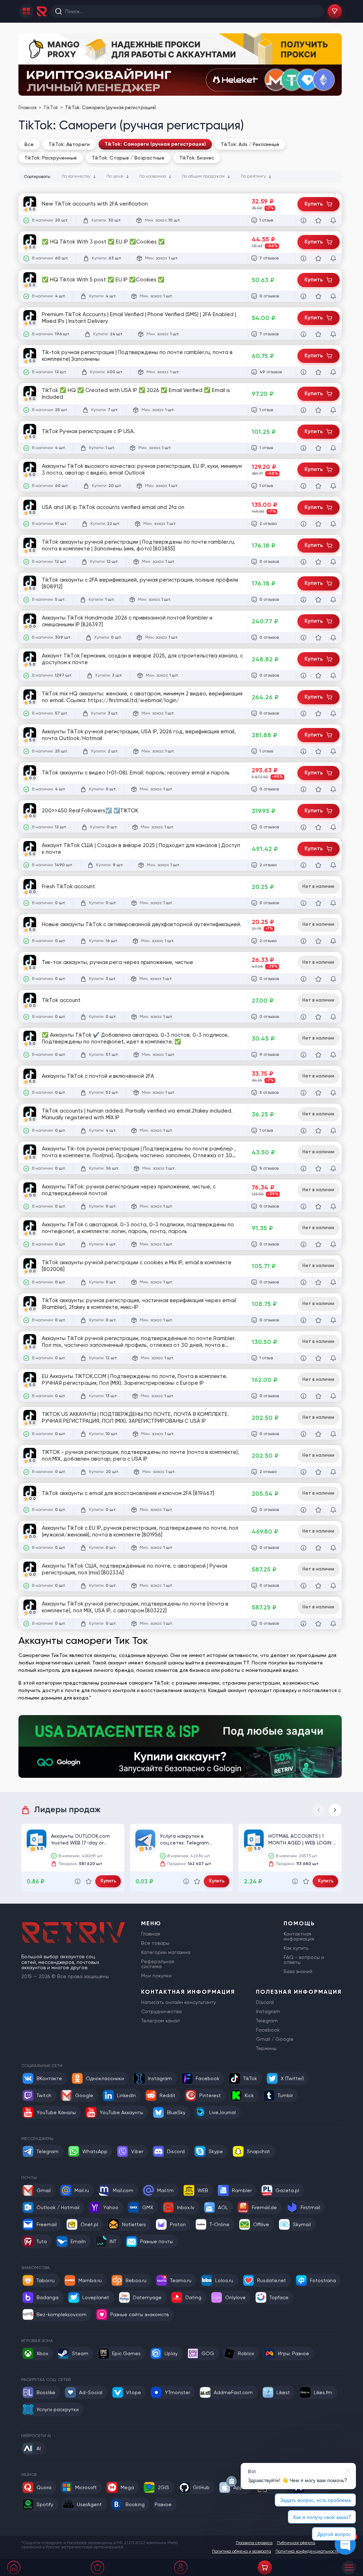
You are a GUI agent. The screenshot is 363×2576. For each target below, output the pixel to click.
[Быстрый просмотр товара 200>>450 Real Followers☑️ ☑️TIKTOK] (303, 827)
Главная (28, 108)
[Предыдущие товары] (319, 1810)
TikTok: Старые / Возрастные (128, 158)
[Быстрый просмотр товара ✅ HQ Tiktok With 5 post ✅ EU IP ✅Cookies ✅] (303, 296)
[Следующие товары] (335, 1810)
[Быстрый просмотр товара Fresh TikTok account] (303, 903)
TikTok (51, 108)
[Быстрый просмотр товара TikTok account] (303, 1017)
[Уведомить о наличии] (333, 220)
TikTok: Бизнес (197, 158)
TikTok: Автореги (69, 144)
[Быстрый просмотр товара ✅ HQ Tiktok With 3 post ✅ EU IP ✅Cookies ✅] (303, 258)
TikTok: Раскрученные (51, 158)
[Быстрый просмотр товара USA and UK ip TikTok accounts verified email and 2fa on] (303, 524)
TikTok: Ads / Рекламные (250, 144)
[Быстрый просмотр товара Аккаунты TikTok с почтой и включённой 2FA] (303, 1093)
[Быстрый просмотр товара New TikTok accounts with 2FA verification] (303, 220)
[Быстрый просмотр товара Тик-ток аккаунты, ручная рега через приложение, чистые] (303, 979)
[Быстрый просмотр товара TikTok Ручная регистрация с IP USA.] (303, 448)
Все (29, 144)
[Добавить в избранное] (318, 220)
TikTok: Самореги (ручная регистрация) (155, 144)
